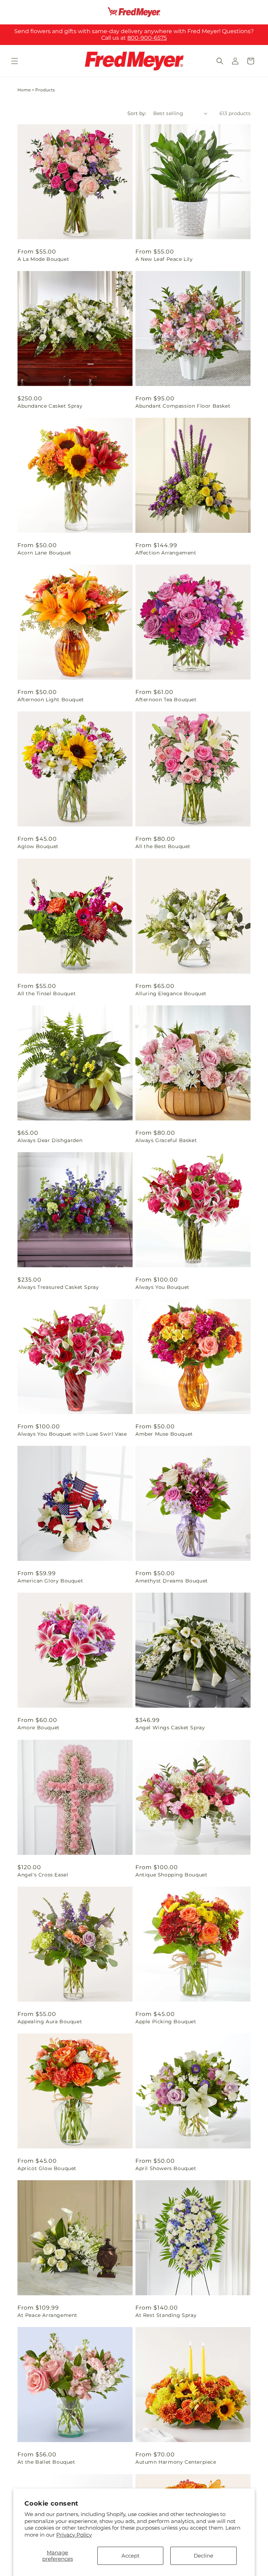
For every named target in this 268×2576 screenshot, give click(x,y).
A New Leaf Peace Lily (164, 259)
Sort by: (137, 113)
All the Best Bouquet (163, 846)
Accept (131, 2556)
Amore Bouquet (39, 1728)
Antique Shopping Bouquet (171, 1875)
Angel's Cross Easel (43, 1875)
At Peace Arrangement (47, 2315)
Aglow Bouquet (38, 846)
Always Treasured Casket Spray (58, 1287)
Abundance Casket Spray (50, 406)
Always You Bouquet (162, 1287)
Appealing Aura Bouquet (50, 2022)
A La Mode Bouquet (43, 259)
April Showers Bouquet (166, 2168)
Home (24, 90)
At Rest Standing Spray (166, 2315)
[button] (15, 61)
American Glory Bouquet (50, 1581)
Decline (203, 2556)
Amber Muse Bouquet (164, 1434)
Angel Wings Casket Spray (170, 1728)
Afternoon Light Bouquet (51, 700)
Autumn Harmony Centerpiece (176, 2462)
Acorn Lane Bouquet (44, 553)
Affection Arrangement (166, 553)
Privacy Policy (74, 2535)
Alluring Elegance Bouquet (171, 994)
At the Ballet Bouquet (46, 2462)
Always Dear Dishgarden (50, 1140)
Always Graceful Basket (166, 1140)
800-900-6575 (147, 38)
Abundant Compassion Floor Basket (183, 406)
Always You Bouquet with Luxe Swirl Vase (72, 1434)
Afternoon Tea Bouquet (166, 700)
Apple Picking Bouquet (166, 2022)
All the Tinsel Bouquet (47, 994)
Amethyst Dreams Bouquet (172, 1581)
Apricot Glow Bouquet (47, 2168)
